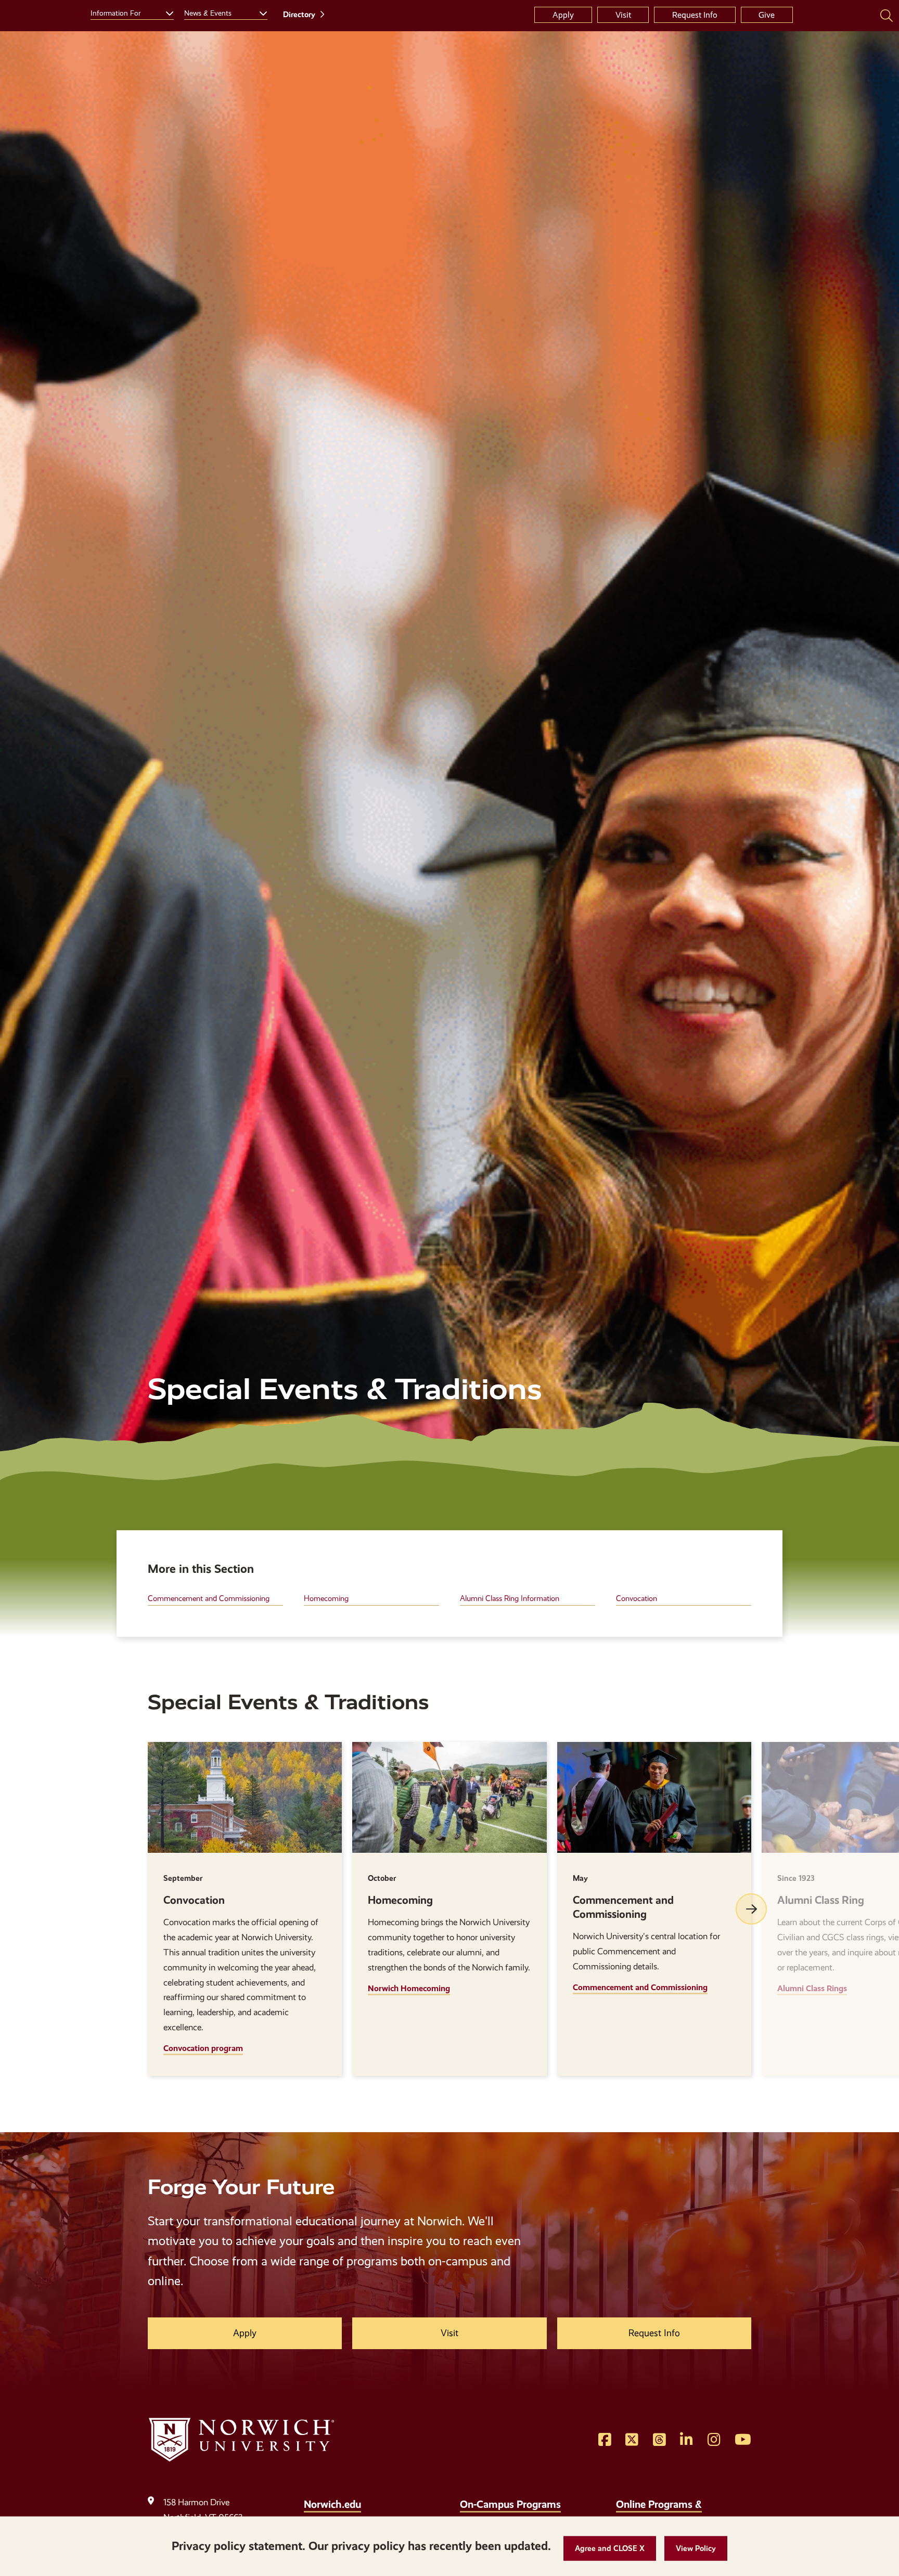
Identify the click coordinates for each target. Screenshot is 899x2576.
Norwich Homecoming (409, 1988)
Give (767, 15)
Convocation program (203, 2048)
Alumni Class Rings (812, 1988)
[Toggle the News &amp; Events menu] (259, 12)
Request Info (695, 15)
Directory (299, 15)
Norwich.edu (332, 2504)
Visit (623, 15)
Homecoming (326, 1598)
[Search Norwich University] (887, 15)
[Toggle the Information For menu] (165, 12)
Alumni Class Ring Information (510, 1598)
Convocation (637, 1598)
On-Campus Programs (510, 2504)
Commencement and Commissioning (209, 1598)
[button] (610, 2549)
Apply (563, 15)
